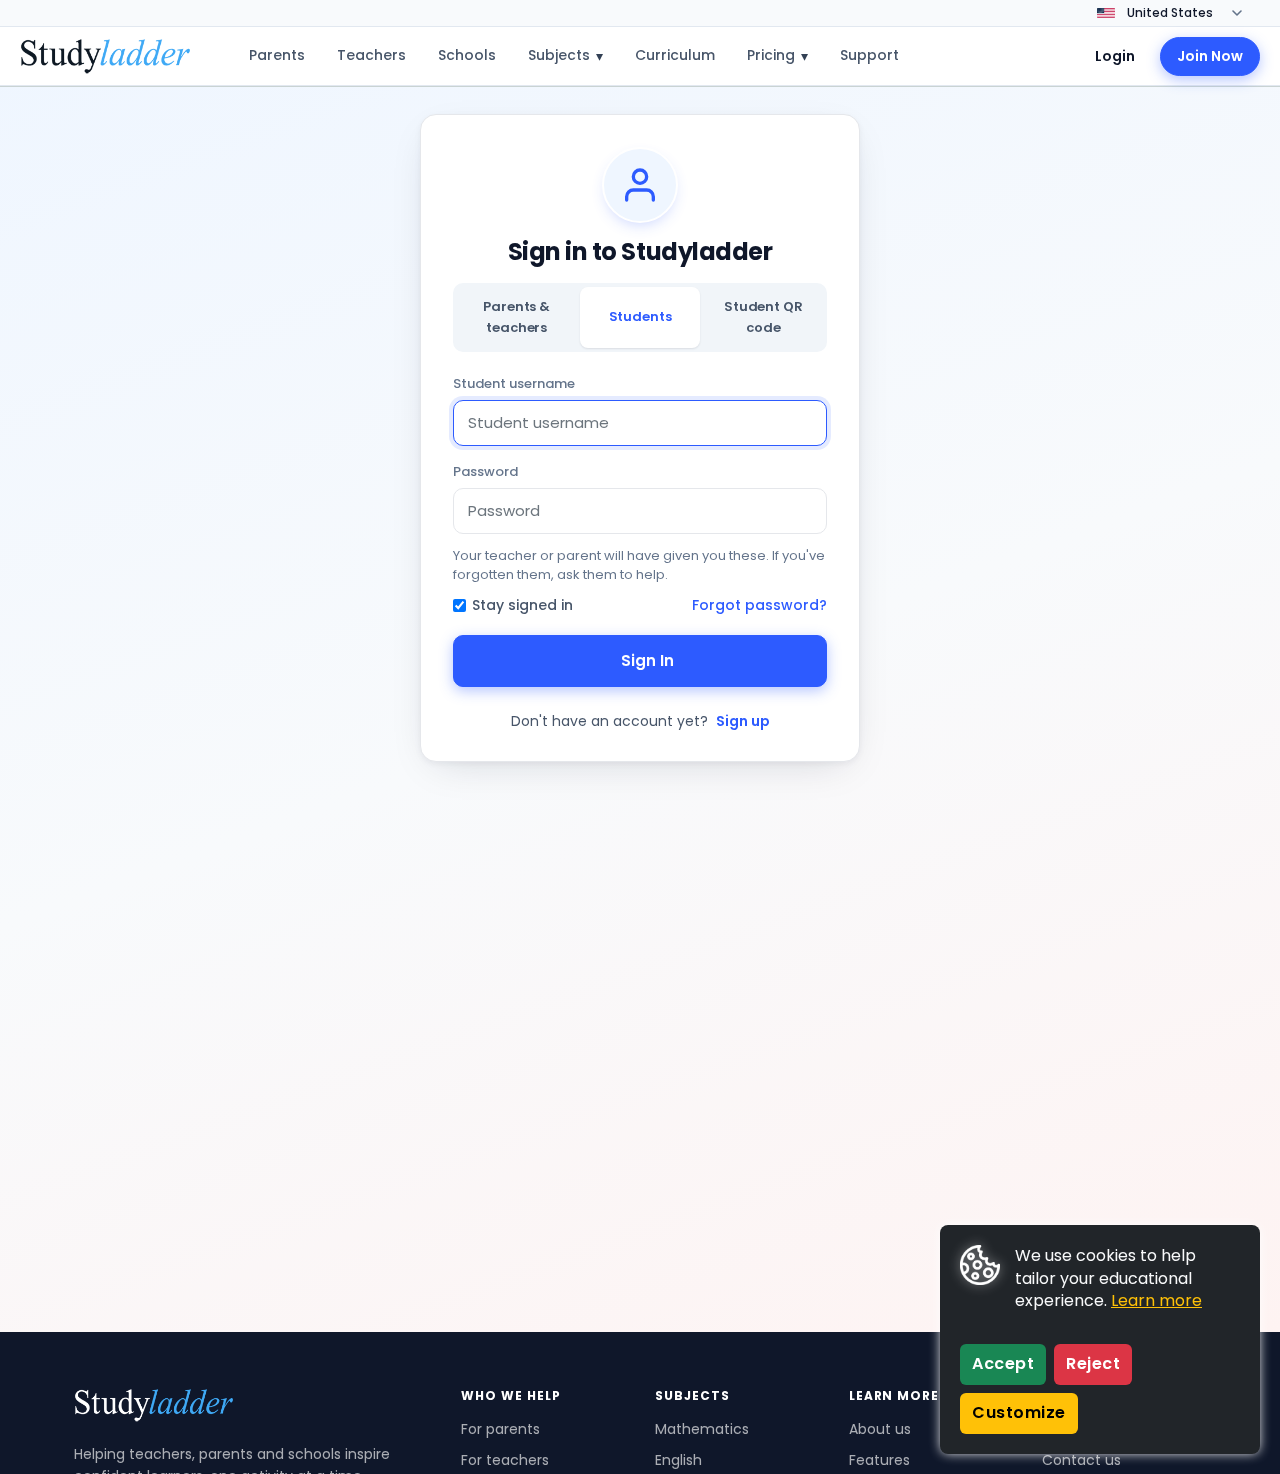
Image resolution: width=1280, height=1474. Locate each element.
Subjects (565, 55)
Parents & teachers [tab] (516, 316)
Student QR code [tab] (763, 316)
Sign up (743, 721)
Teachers (371, 55)
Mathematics (702, 1429)
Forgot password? (759, 605)
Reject (1093, 1363)
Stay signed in (522, 605)
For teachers (505, 1460)
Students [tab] (640, 316)
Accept (1003, 1363)
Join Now (1210, 56)
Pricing (777, 55)
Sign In (647, 660)
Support (869, 55)
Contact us (1081, 1460)
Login (1115, 56)
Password (485, 471)
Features (879, 1460)
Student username (514, 383)
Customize (1019, 1412)
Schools (467, 55)
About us (880, 1429)
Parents (277, 55)
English (678, 1460)
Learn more (1156, 1300)
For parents (500, 1429)
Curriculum (675, 55)
